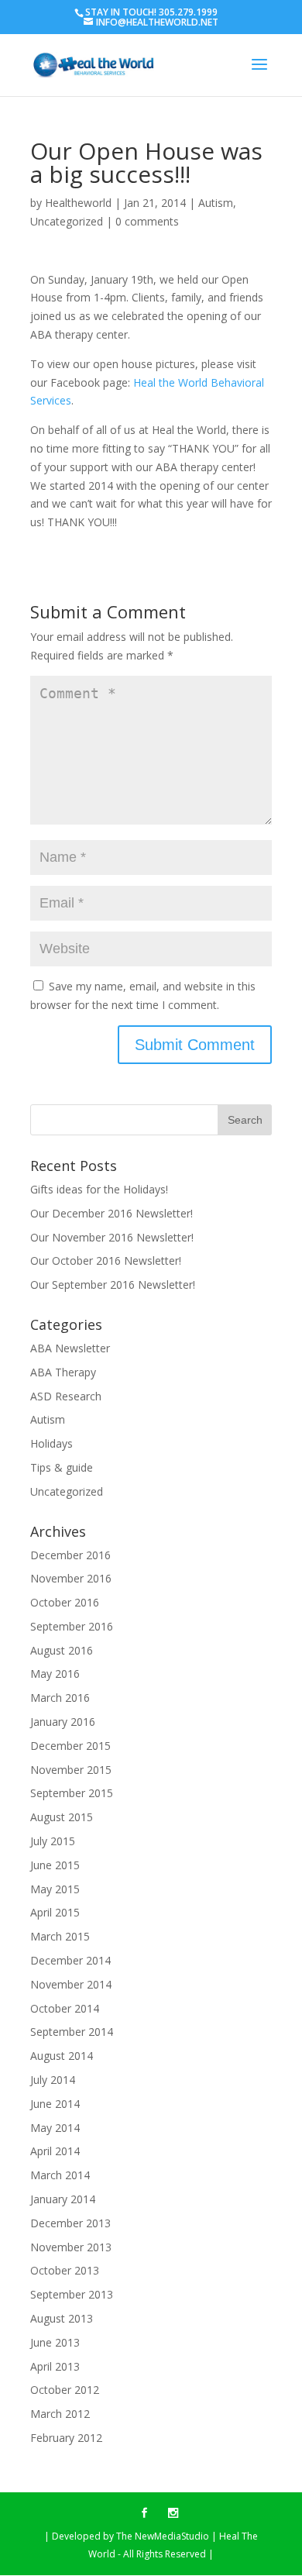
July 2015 (53, 1841)
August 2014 (62, 2056)
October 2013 (65, 2270)
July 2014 (53, 2080)
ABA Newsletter (70, 1348)
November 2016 (71, 1578)
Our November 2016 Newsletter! (112, 1237)
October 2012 (65, 2390)
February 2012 (66, 2438)
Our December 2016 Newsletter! (112, 1213)
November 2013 (71, 2247)
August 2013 (62, 2318)
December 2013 (70, 2223)
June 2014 (55, 2104)
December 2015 (70, 1746)
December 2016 (70, 1555)
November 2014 (71, 1984)
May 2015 (55, 1889)
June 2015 (55, 1865)
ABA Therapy (63, 1372)
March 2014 (60, 2175)
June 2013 (55, 2342)
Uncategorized (67, 221)
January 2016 (63, 1722)
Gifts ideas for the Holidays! (99, 1189)
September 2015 (72, 1793)
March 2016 (60, 1698)
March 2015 (60, 1936)
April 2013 (55, 2366)
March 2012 (60, 2414)
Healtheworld (78, 203)
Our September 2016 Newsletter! (113, 1285)
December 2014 (70, 1960)
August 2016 (62, 1650)
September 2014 (72, 2032)
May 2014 (55, 2128)
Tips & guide (62, 1467)
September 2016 (72, 1626)
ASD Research (66, 1396)
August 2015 (62, 1817)
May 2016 (55, 1674)
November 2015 (71, 1770)
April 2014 (55, 2151)
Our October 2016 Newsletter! (106, 1260)
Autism (216, 203)
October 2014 (65, 2008)
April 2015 (55, 1912)
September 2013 (72, 2294)
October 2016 (65, 1602)
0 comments (147, 221)
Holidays (51, 1443)
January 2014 (63, 2199)
